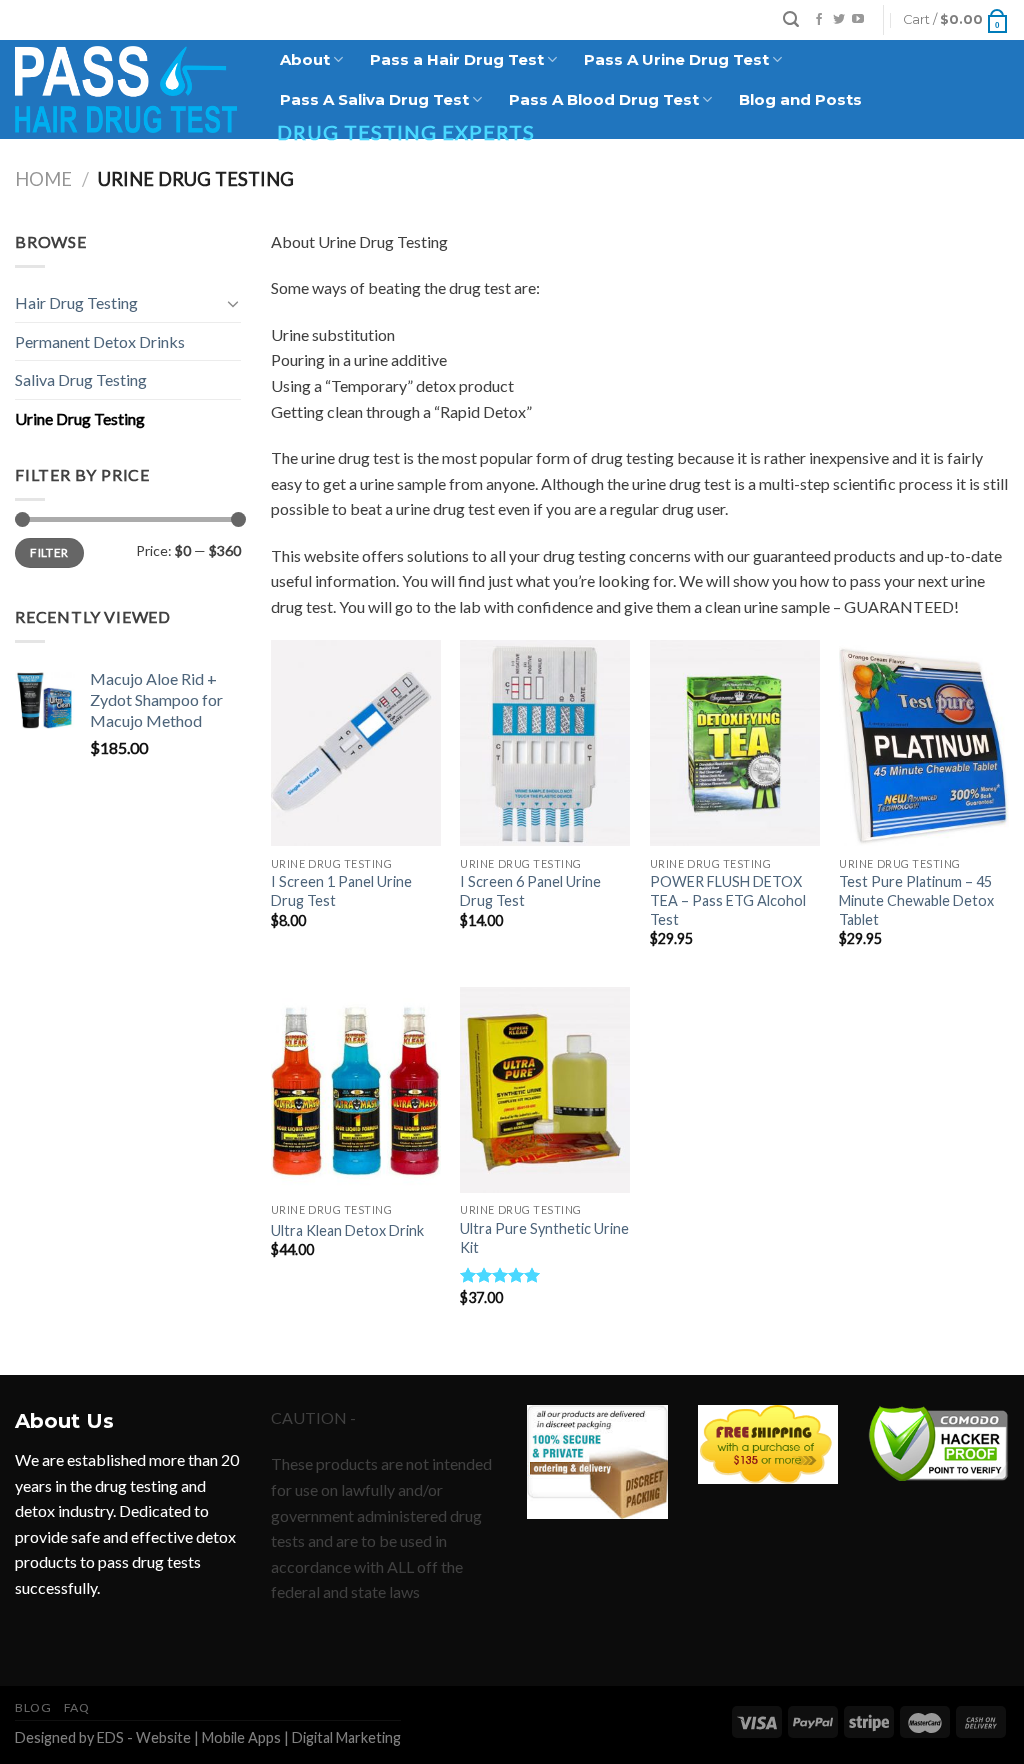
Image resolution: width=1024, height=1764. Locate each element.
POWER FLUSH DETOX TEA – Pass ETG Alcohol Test (728, 900)
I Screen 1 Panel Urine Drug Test (341, 891)
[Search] (791, 19)
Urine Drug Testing (80, 418)
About (305, 59)
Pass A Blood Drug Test (604, 99)
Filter (49, 552)
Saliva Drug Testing (81, 379)
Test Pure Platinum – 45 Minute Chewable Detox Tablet (916, 900)
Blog (33, 1707)
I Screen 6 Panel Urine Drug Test (530, 891)
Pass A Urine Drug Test (676, 59)
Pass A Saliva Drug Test (374, 99)
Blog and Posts (800, 99)
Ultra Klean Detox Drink (347, 1230)
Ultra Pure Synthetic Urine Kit (544, 1238)
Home (43, 179)
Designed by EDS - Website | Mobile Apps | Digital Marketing (208, 1737)
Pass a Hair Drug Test (457, 59)
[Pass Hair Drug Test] (126, 89)
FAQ (77, 1707)
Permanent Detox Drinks (100, 341)
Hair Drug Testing (76, 302)
